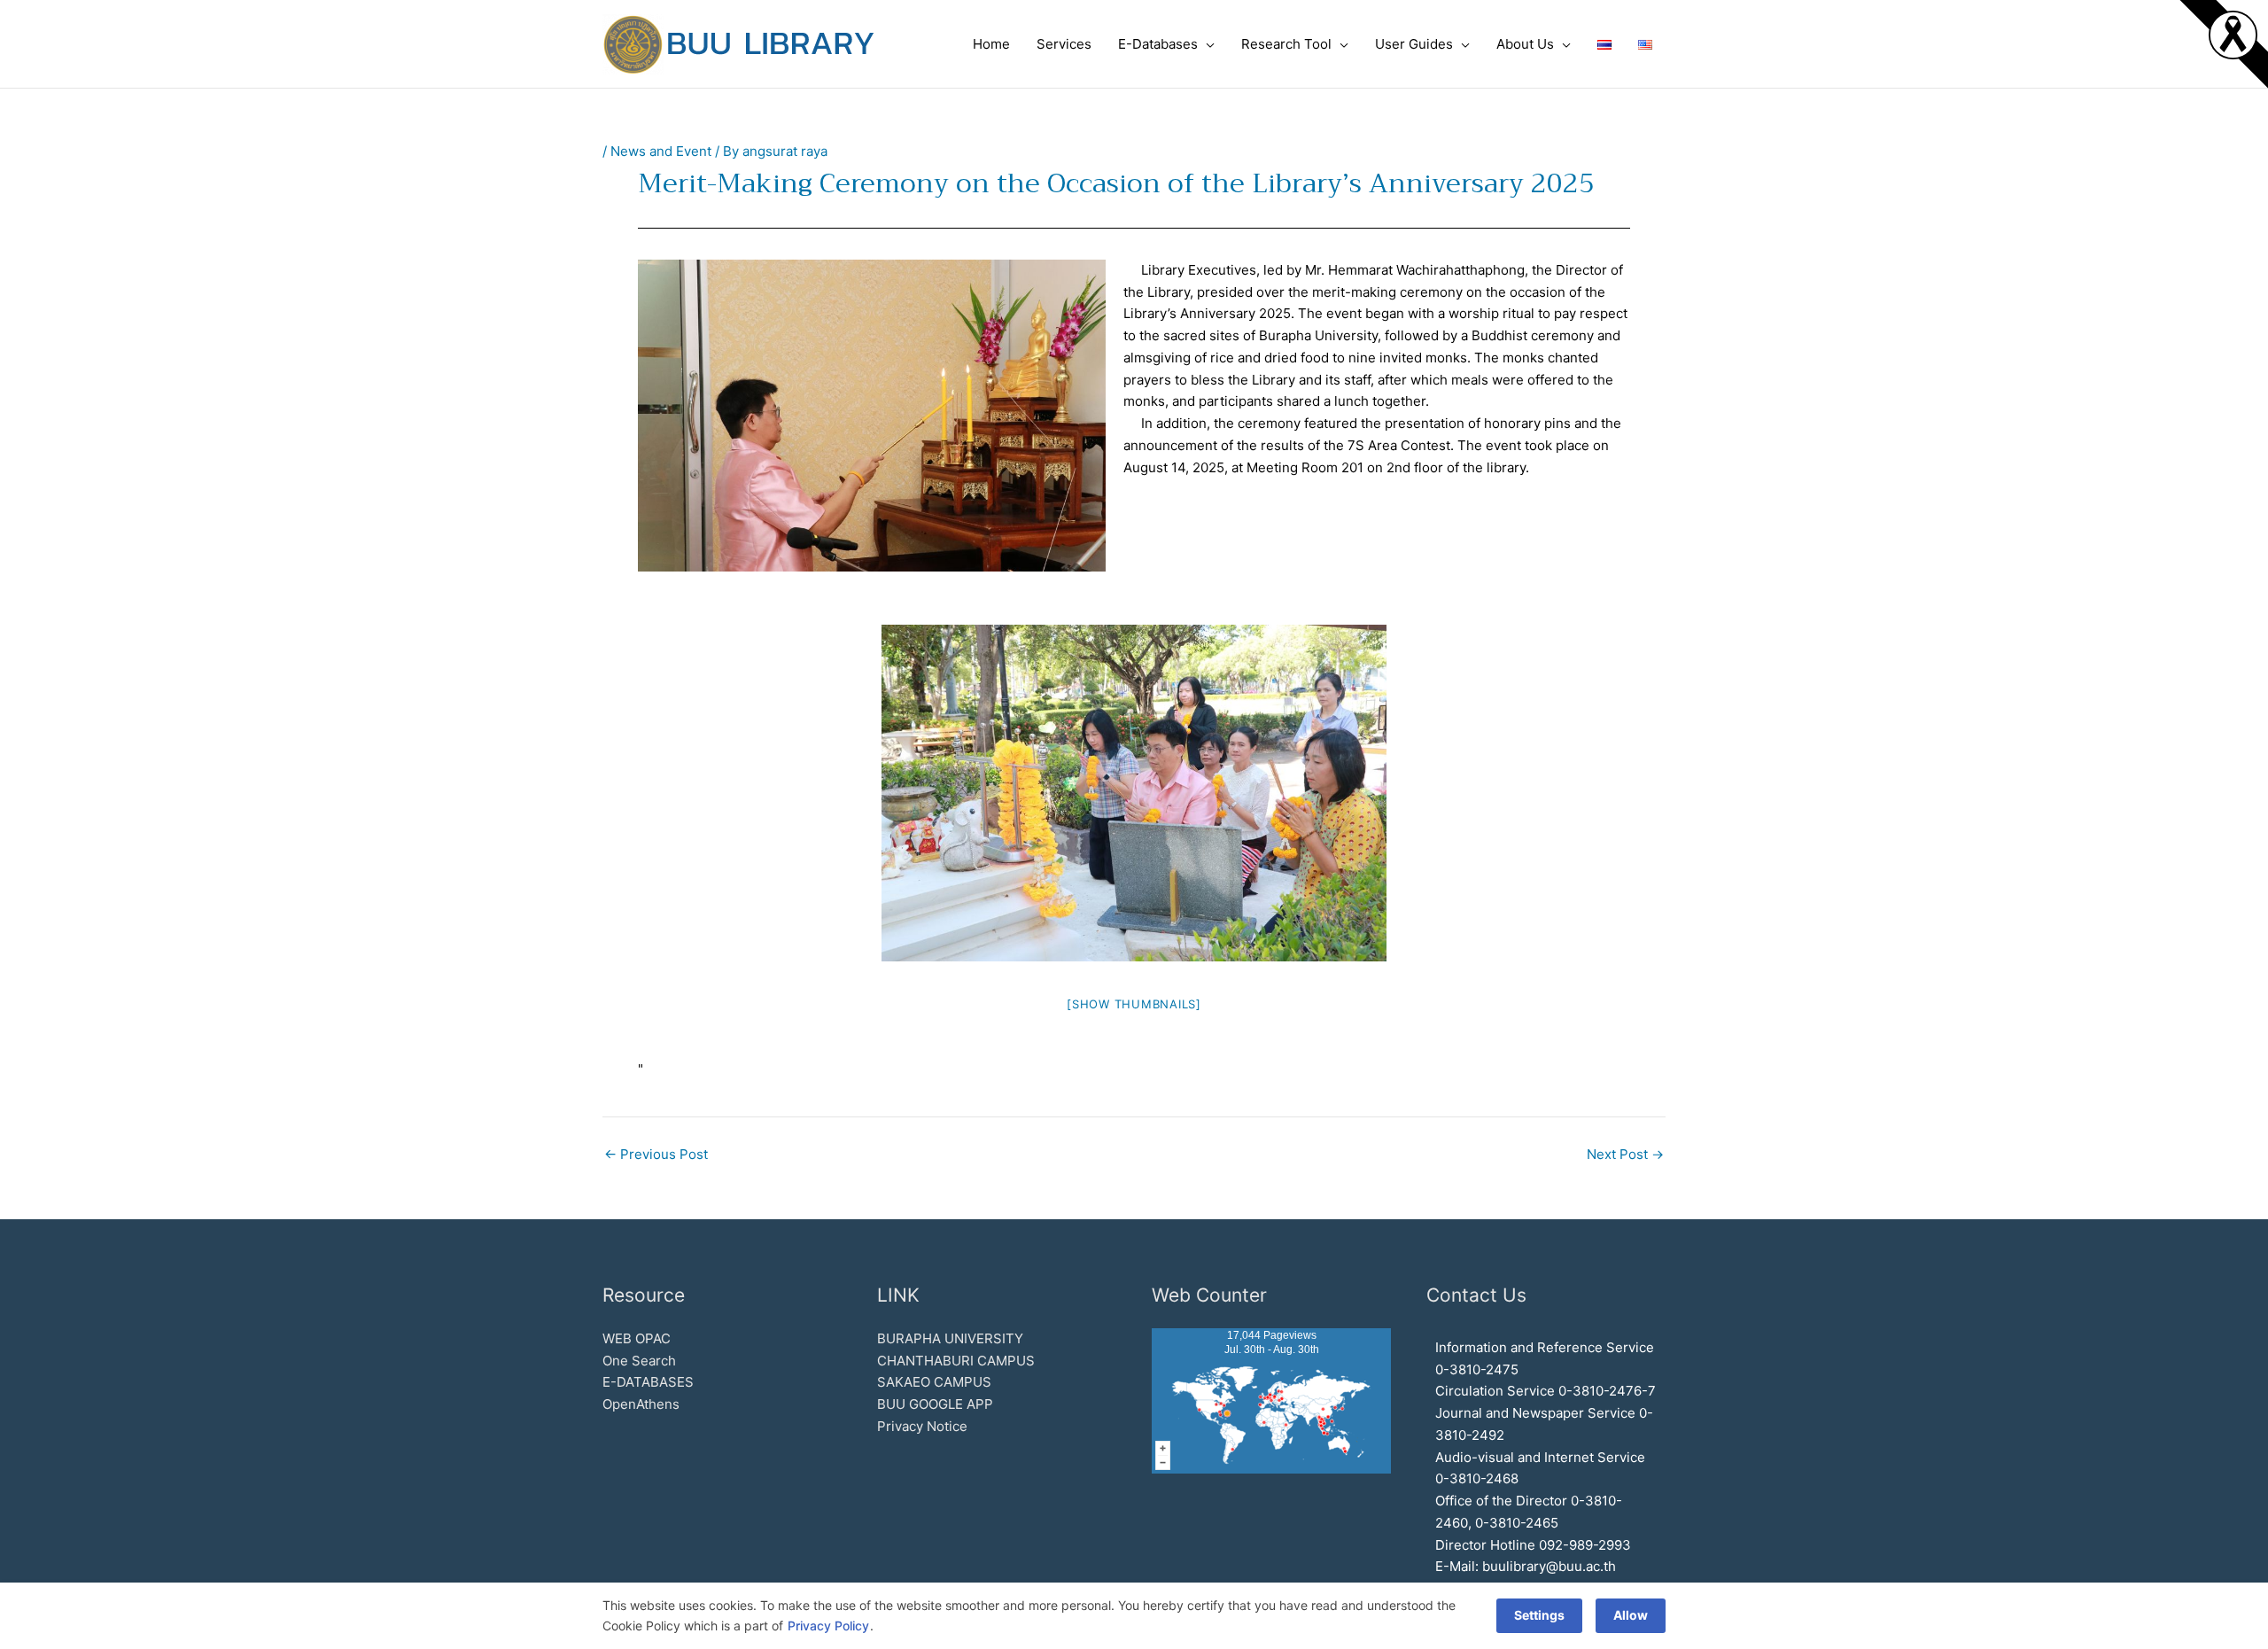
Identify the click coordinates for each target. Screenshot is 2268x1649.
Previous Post (656, 1154)
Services (1064, 44)
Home (991, 44)
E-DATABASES (648, 1382)
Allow (1631, 1615)
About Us (1525, 44)
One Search (639, 1361)
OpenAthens (641, 1404)
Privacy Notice (922, 1426)
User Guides (1414, 44)
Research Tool (1286, 44)
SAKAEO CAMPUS (934, 1382)
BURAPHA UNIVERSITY (950, 1338)
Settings (1539, 1615)
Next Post (1625, 1154)
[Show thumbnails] (1134, 1004)
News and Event (661, 151)
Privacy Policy (828, 1626)
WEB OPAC (637, 1338)
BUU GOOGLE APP (935, 1404)
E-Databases (1158, 44)
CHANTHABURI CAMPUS (956, 1361)
